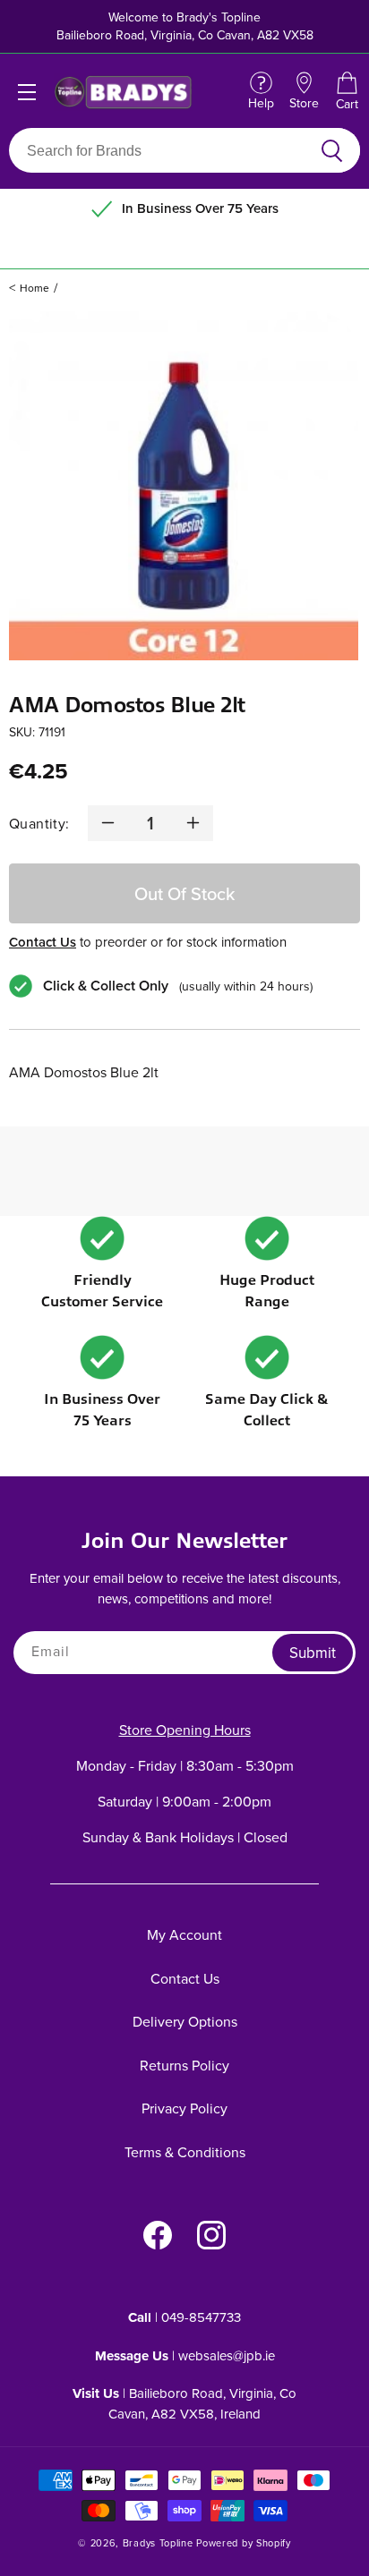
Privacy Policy (184, 2108)
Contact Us (43, 942)
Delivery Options (185, 2021)
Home (34, 288)
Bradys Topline (158, 2543)
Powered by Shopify (244, 2543)
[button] (347, 92)
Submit (313, 1653)
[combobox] (163, 150)
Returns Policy (184, 2065)
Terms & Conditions (185, 2152)
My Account (184, 1934)
